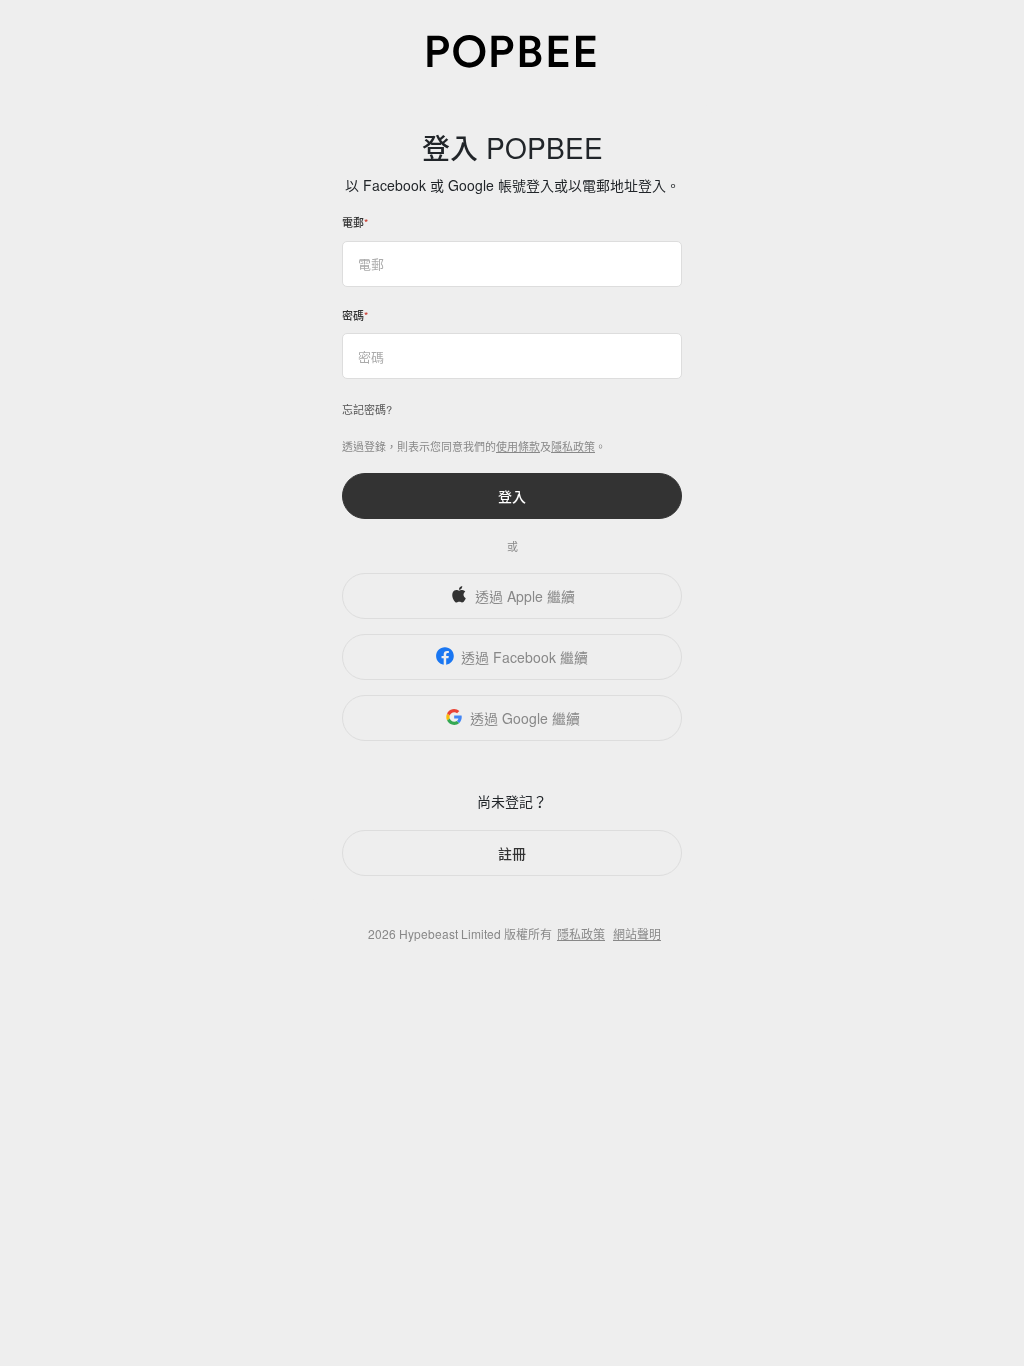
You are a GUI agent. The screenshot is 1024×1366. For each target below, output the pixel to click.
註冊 (512, 853)
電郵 (353, 222)
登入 (512, 496)
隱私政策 (573, 446)
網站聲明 (637, 933)
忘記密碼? (367, 409)
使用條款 (518, 446)
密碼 (353, 315)
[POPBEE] (512, 49)
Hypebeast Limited (450, 933)
